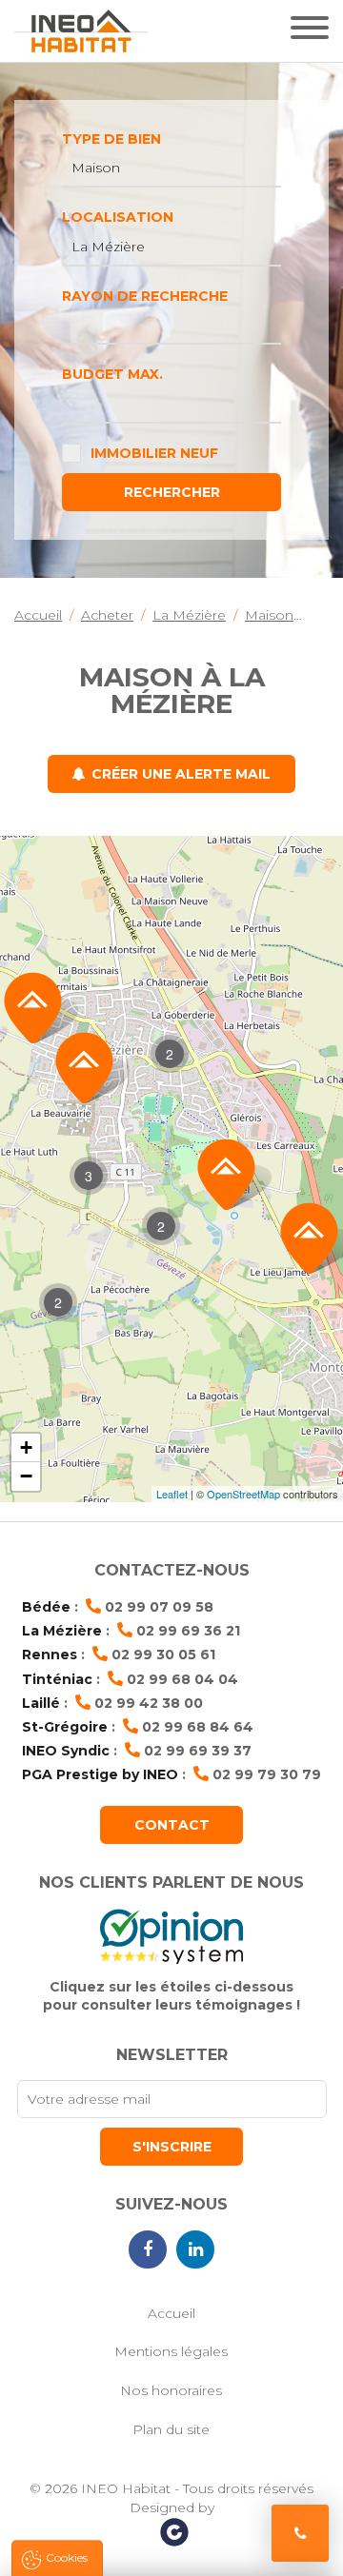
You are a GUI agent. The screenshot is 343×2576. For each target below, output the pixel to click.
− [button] (26, 1476)
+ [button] (26, 1447)
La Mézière (62, 1631)
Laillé (41, 1703)
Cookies (67, 2557)
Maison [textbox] (96, 168)
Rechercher (172, 492)
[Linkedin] (195, 2249)
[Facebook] (148, 2249)
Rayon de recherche (145, 296)
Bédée (46, 1607)
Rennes (50, 1655)
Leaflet (172, 1494)
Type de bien (111, 139)
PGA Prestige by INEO (100, 1774)
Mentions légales (171, 2351)
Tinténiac (57, 1679)
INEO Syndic (66, 1751)
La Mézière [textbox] (108, 247)
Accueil (171, 2313)
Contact (172, 1825)
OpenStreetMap (243, 1494)
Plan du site (171, 2429)
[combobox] (171, 168)
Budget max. (112, 374)
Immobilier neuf (154, 453)
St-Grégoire (65, 1727)
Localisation (118, 217)
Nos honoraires (171, 2390)
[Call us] (300, 2533)
